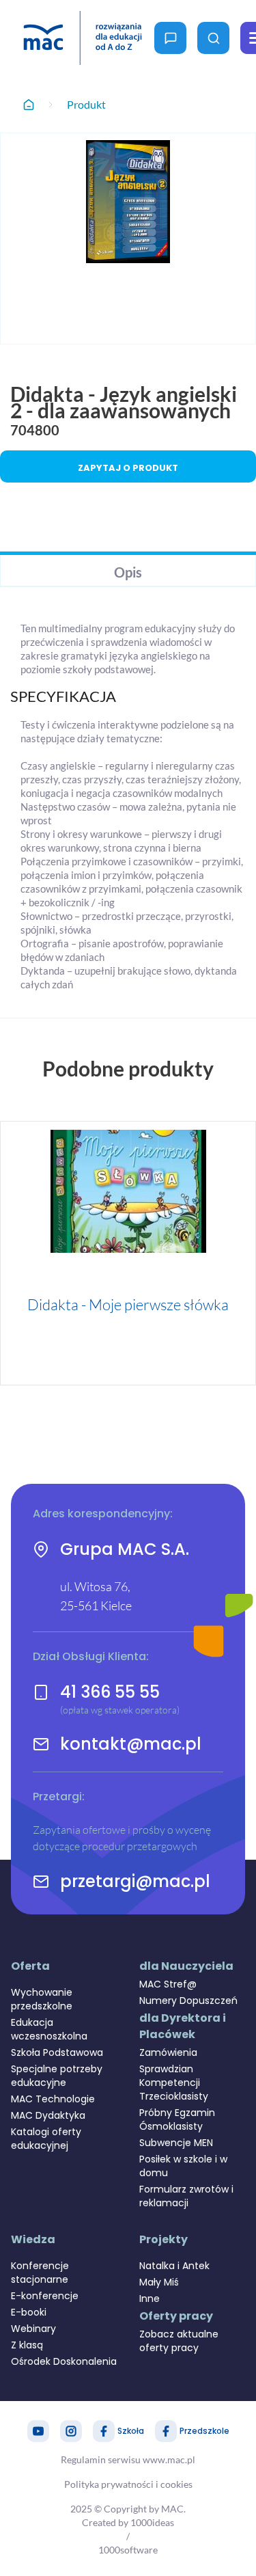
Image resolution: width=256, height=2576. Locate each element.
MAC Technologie (53, 2099)
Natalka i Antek (174, 2266)
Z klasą (27, 2345)
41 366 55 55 (110, 1692)
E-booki (29, 2312)
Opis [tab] (128, 572)
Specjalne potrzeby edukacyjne (57, 2076)
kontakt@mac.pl (131, 1744)
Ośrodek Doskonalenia (64, 2361)
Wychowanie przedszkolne (42, 1999)
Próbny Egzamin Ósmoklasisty (177, 2119)
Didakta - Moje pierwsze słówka (128, 1304)
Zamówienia (168, 2052)
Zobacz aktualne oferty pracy (179, 2341)
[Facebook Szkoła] (104, 2431)
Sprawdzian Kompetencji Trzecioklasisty (174, 2083)
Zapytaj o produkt (128, 468)
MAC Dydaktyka (48, 2115)
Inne (150, 2299)
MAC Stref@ (168, 1984)
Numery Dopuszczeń (188, 2001)
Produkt (86, 104)
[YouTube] (38, 2431)
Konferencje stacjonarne (40, 2273)
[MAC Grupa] (83, 38)
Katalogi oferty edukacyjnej (46, 2139)
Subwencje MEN (176, 2143)
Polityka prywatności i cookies (128, 2484)
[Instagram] (71, 2431)
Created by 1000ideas (128, 2522)
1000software (128, 2550)
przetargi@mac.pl (135, 1882)
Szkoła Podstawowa (57, 2052)
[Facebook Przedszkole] (166, 2431)
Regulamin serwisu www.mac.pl (128, 2459)
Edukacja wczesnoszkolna (49, 2029)
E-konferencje (45, 2296)
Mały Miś (159, 2282)
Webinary (33, 2329)
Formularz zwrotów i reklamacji (186, 2196)
